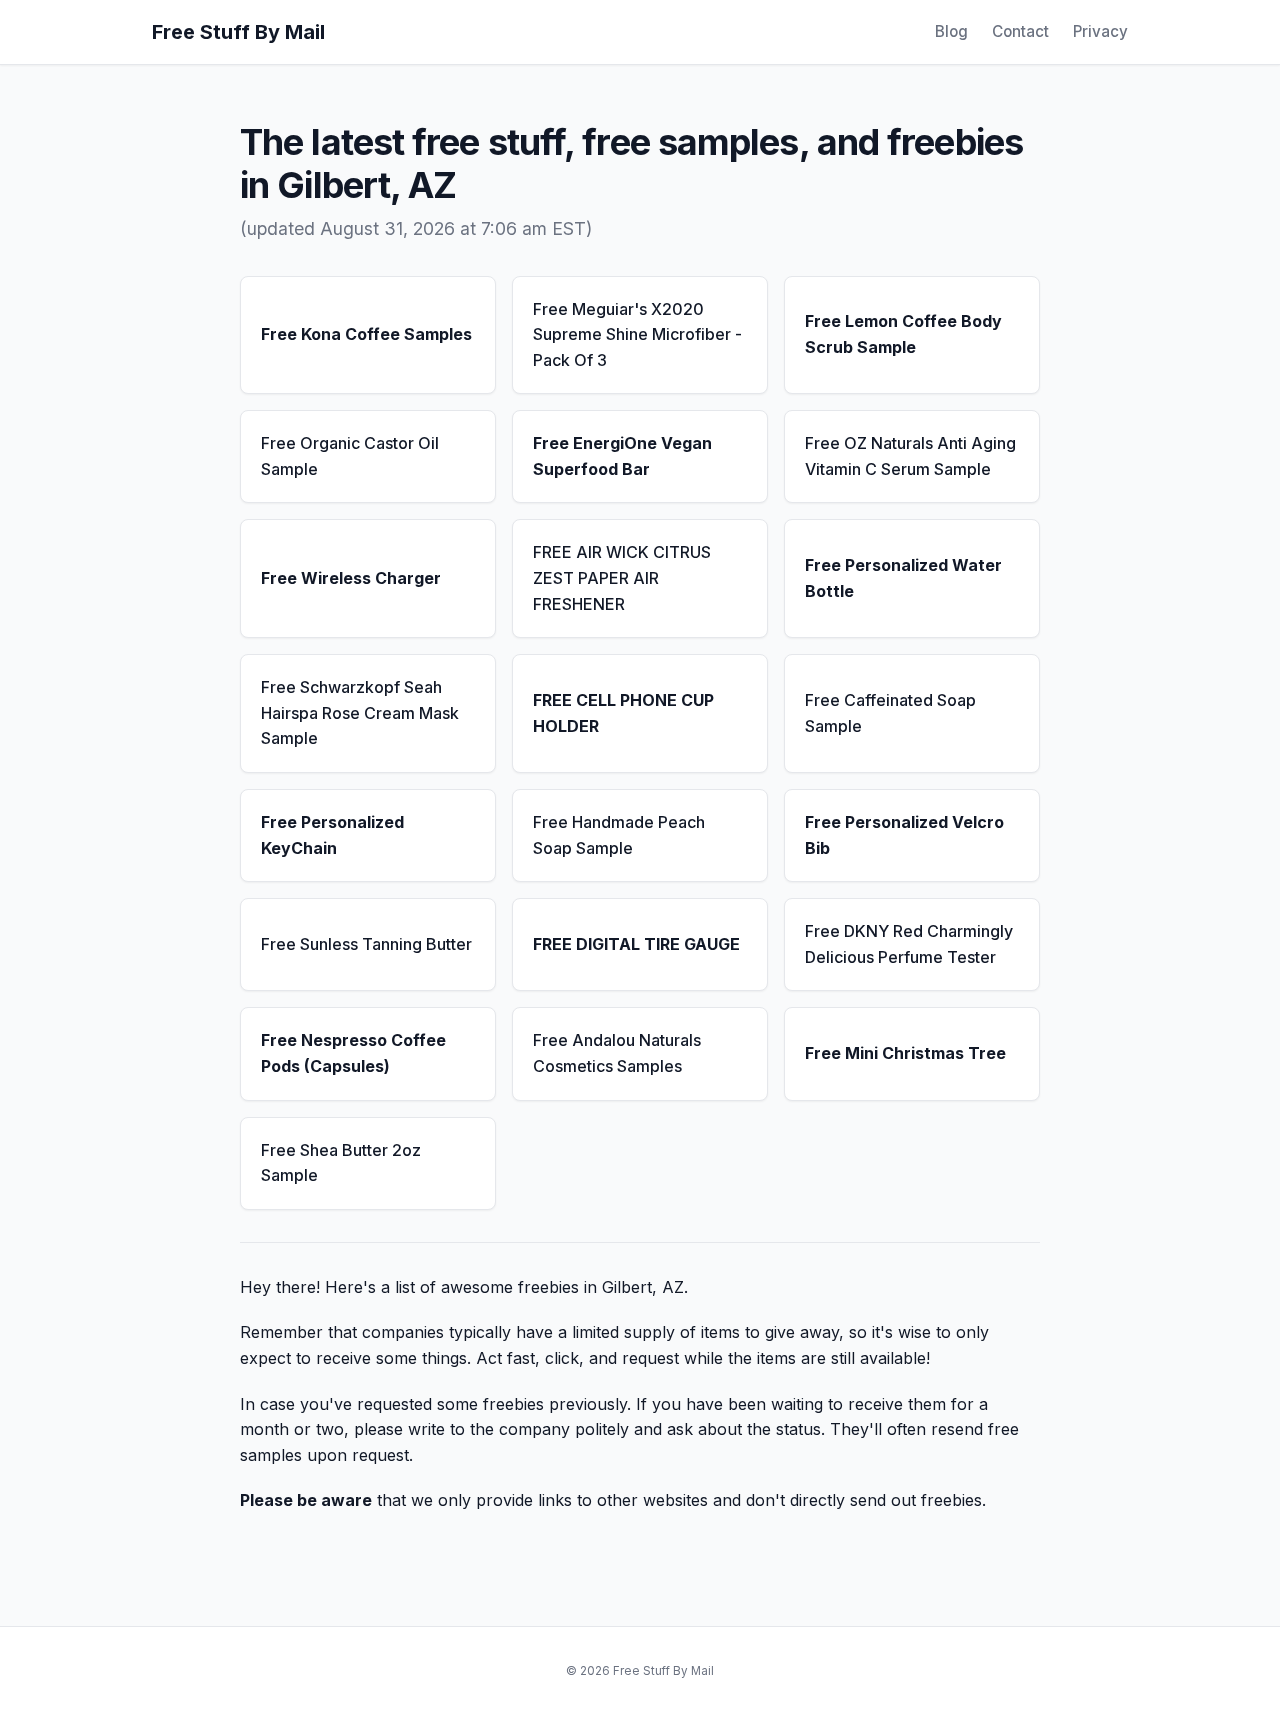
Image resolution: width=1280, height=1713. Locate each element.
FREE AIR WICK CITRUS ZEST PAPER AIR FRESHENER (622, 577)
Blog (951, 31)
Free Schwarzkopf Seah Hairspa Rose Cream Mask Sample (360, 712)
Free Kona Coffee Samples (366, 334)
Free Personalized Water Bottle (903, 578)
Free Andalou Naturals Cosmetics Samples (617, 1053)
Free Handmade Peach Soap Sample (619, 835)
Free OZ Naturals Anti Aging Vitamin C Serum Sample (910, 456)
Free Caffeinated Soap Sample (890, 713)
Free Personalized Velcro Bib (904, 835)
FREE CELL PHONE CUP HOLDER (623, 713)
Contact (1020, 31)
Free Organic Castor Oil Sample (350, 456)
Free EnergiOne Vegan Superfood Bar (622, 456)
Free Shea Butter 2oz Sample (341, 1163)
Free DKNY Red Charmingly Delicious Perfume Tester (909, 944)
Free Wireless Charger (351, 578)
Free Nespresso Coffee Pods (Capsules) (353, 1053)
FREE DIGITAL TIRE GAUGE (636, 944)
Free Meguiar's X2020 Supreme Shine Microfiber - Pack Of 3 (637, 334)
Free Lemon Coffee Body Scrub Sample (903, 334)
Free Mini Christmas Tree (905, 1053)
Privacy (1100, 31)
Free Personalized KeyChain (332, 835)
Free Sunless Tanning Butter (366, 944)
